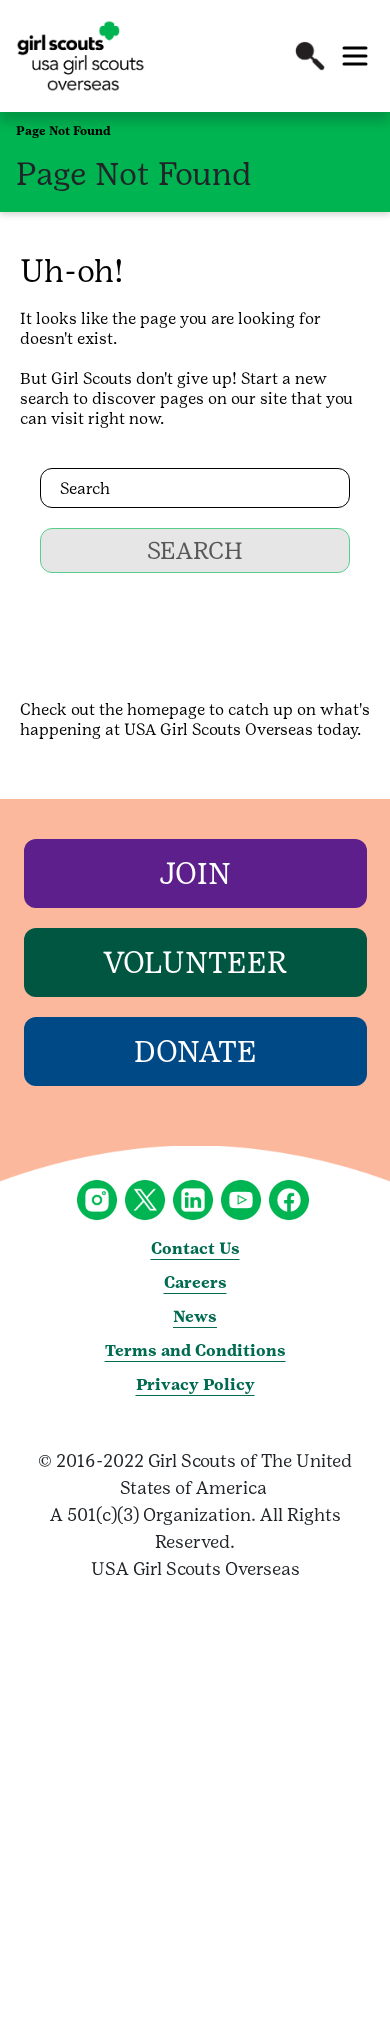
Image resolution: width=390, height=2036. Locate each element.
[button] (310, 56)
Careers (195, 1282)
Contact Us (195, 1248)
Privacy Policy (195, 1384)
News (195, 1316)
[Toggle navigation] (355, 56)
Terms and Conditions (195, 1350)
